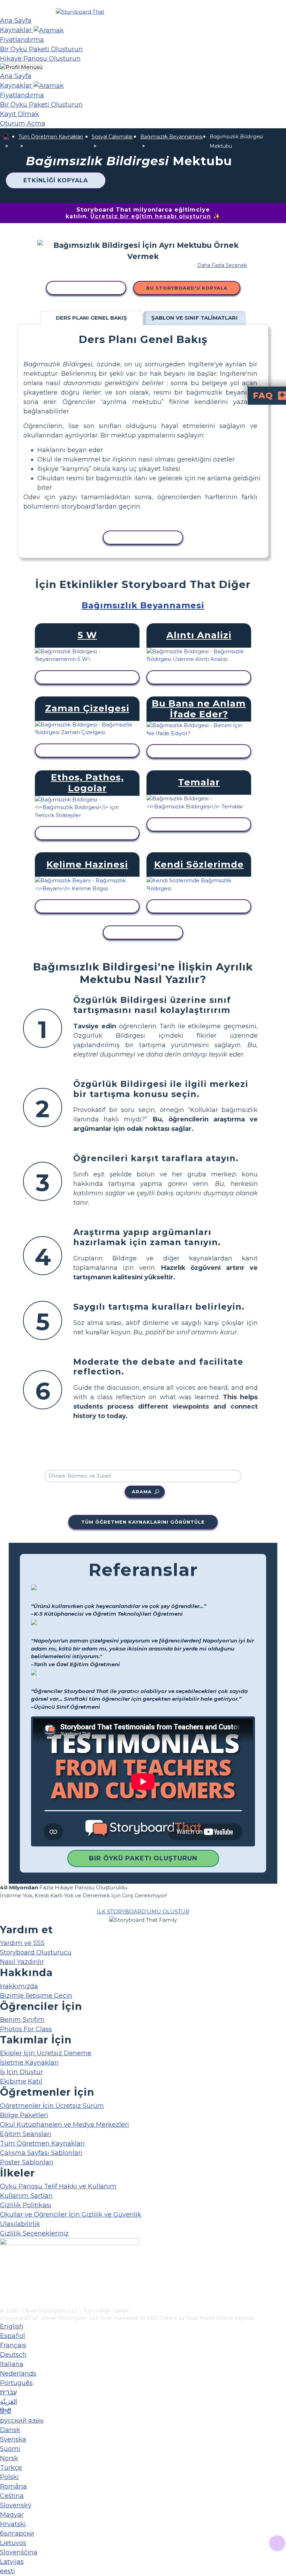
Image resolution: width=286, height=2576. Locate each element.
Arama (142, 1492)
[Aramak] (49, 30)
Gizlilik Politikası (26, 2205)
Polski (9, 2477)
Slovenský (16, 2505)
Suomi (10, 2449)
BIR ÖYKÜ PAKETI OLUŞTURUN (143, 1858)
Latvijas (12, 2562)
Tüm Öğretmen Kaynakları (51, 137)
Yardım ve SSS (22, 1943)
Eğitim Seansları (26, 2134)
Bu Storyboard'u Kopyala (187, 288)
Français (13, 2345)
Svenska (13, 2439)
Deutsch (13, 2355)
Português (16, 2383)
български (17, 2533)
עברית (8, 2392)
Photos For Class (26, 2029)
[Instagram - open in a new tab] (4, 2279)
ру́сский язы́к (22, 2421)
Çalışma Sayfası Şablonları (41, 2153)
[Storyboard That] (80, 12)
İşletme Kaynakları (29, 2063)
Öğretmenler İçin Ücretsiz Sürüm (52, 2106)
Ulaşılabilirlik (20, 2224)
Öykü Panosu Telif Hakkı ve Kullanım (58, 2186)
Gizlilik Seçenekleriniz (34, 2233)
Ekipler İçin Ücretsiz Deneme (46, 2053)
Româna (13, 2486)
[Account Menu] (21, 67)
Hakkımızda (19, 1986)
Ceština (12, 2496)
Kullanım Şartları (26, 2196)
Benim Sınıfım (22, 2020)
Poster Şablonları (27, 2162)
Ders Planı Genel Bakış (91, 318)
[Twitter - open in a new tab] (4, 2291)
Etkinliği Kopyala (56, 180)
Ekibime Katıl (21, 2081)
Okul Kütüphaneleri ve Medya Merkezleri (65, 2125)
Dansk (10, 2430)
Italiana (12, 2364)
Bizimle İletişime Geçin (36, 1996)
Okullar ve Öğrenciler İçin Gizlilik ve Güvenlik (71, 2215)
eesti (7, 2571)
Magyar (12, 2515)
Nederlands (18, 2373)
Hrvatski (13, 2524)
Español (13, 2336)
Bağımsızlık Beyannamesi (171, 137)
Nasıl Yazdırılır (22, 1962)
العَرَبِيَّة (9, 2402)
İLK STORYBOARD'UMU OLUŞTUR (143, 1911)
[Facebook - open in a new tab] (4, 2268)
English (12, 2326)
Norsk (9, 2458)
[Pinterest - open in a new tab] (4, 2302)
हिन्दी (6, 2411)
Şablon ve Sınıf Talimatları (194, 318)
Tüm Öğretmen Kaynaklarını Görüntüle (143, 1522)
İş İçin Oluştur (21, 2072)
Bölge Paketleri (24, 2115)
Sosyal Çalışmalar (112, 137)
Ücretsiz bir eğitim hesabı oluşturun (151, 216)
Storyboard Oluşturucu (36, 1952)
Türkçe (11, 2468)
